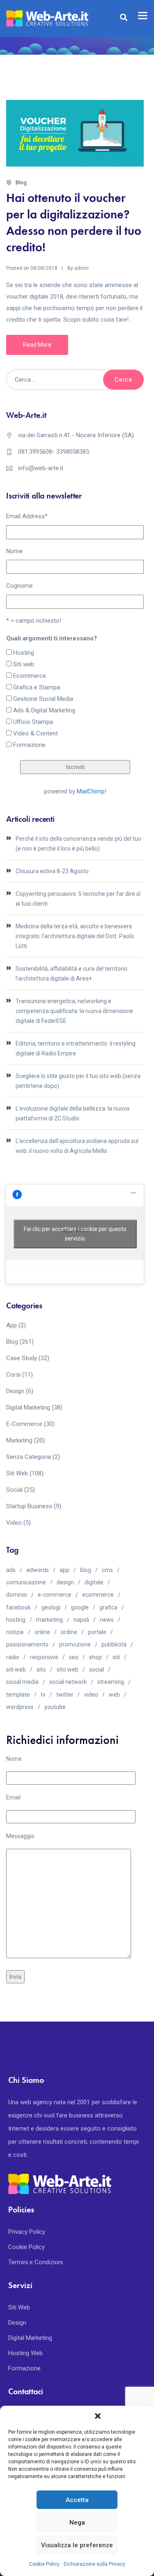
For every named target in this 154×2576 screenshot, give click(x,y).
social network (68, 1682)
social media (22, 1682)
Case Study (22, 1358)
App (11, 1325)
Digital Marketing (28, 1407)
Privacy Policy (27, 2232)
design (65, 1582)
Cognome (20, 586)
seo (74, 1657)
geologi (51, 1607)
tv (43, 1695)
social (97, 1669)
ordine (69, 1632)
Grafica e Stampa (37, 687)
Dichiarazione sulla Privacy (94, 2564)
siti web (16, 1669)
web (114, 1695)
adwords (38, 1570)
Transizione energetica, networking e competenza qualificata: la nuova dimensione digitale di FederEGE (74, 1011)
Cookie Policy (44, 2564)
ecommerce (98, 1595)
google (80, 1607)
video (91, 1695)
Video (14, 1523)
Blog (21, 182)
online (42, 1632)
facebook (18, 1607)
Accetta (77, 2500)
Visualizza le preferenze (77, 2545)
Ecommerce (30, 676)
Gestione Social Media (43, 699)
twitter (65, 1695)
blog (86, 1570)
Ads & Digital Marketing (44, 710)
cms (107, 1570)
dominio (17, 1595)
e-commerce (55, 1595)
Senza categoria (29, 1457)
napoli (81, 1620)
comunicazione (26, 1582)
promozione (75, 1644)
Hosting (24, 653)
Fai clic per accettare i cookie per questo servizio (75, 1234)
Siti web (24, 664)
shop (95, 1657)
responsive (44, 1657)
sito (41, 1669)
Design (15, 1391)
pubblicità (114, 1644)
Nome (14, 551)
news (107, 1620)
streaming (111, 1682)
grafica (108, 1607)
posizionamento (27, 1644)
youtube (55, 1707)
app (64, 1570)
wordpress (20, 1707)
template (18, 1695)
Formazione (29, 745)
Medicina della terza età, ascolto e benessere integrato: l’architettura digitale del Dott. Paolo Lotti (75, 936)
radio (13, 1657)
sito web (68, 1669)
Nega (77, 2523)
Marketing (19, 1440)
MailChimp (91, 791)
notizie (15, 1632)
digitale (94, 1582)
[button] (98, 2416)
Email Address (27, 516)
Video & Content (36, 733)
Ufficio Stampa (33, 722)
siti (116, 1657)
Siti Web (17, 1473)
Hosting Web (25, 2353)
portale (97, 1632)
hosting (16, 1620)
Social (14, 1490)
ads (11, 1570)
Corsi (13, 1375)
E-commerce (24, 1424)
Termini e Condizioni (36, 2262)
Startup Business (29, 1506)
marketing (49, 1620)
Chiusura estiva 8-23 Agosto (52, 871)
